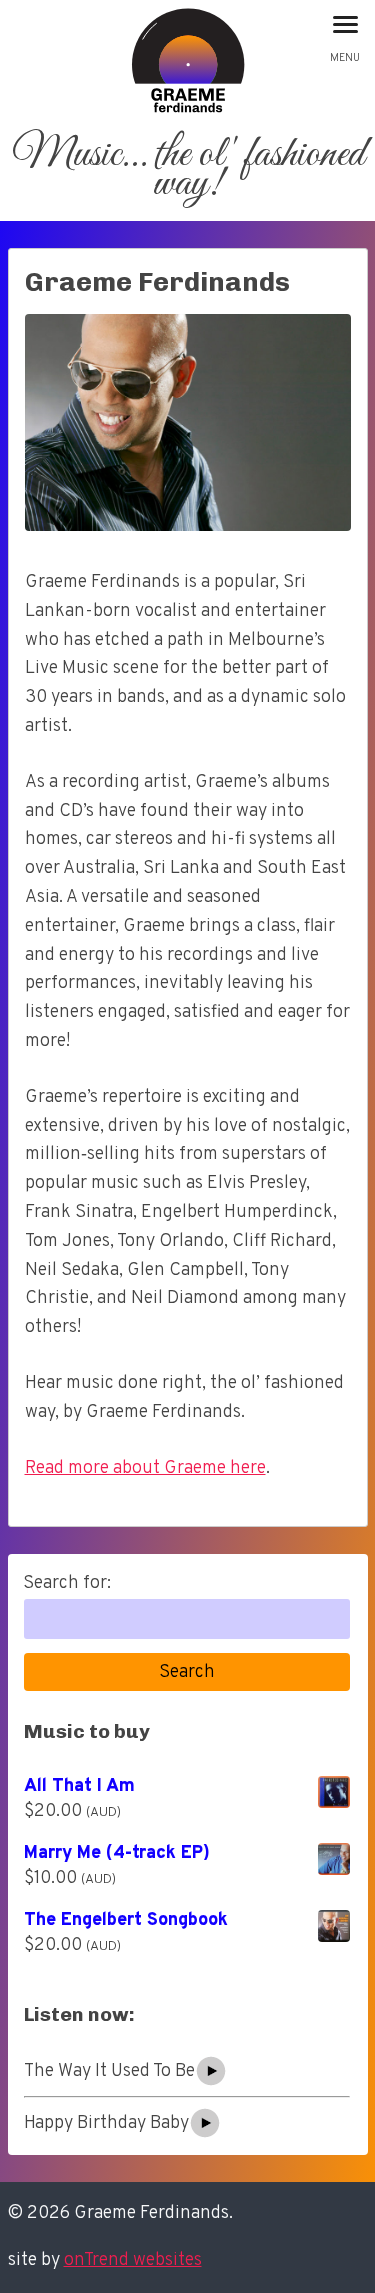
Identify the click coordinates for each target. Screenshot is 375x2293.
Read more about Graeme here (145, 1468)
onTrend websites (133, 2260)
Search (187, 1672)
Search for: (67, 1583)
